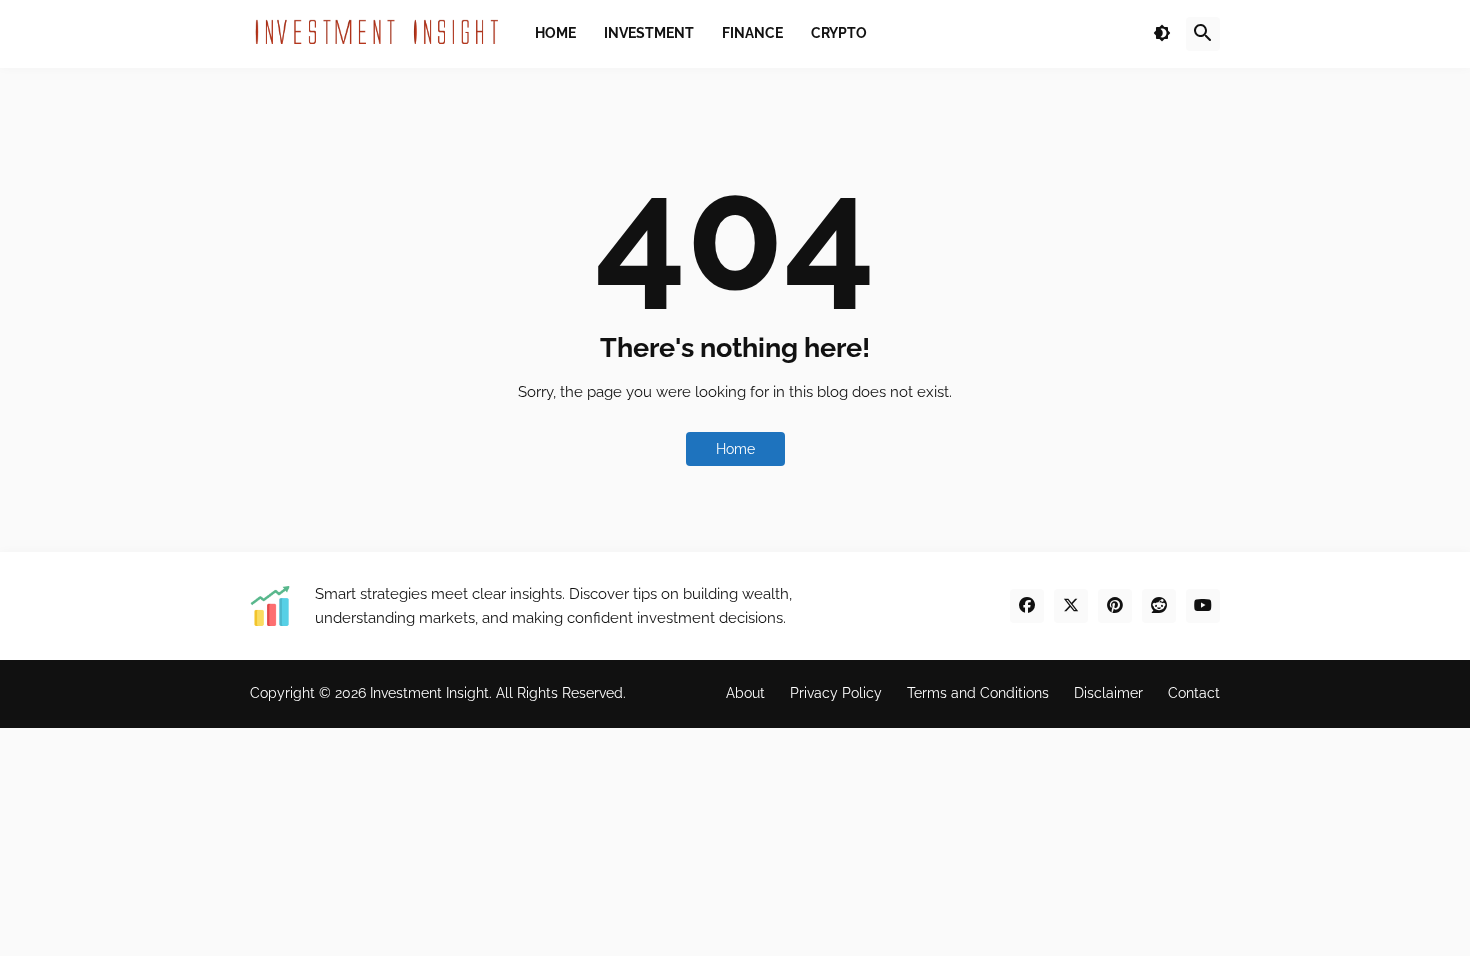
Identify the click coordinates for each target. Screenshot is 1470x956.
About (745, 693)
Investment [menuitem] (649, 33)
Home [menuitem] (555, 33)
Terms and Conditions (978, 693)
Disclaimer (1108, 693)
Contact (1194, 693)
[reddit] (1159, 606)
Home (735, 449)
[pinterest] (1115, 606)
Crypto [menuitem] (839, 33)
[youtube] (1203, 606)
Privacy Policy (836, 693)
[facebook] (1027, 606)
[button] (1162, 34)
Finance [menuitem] (752, 33)
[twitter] (1071, 606)
